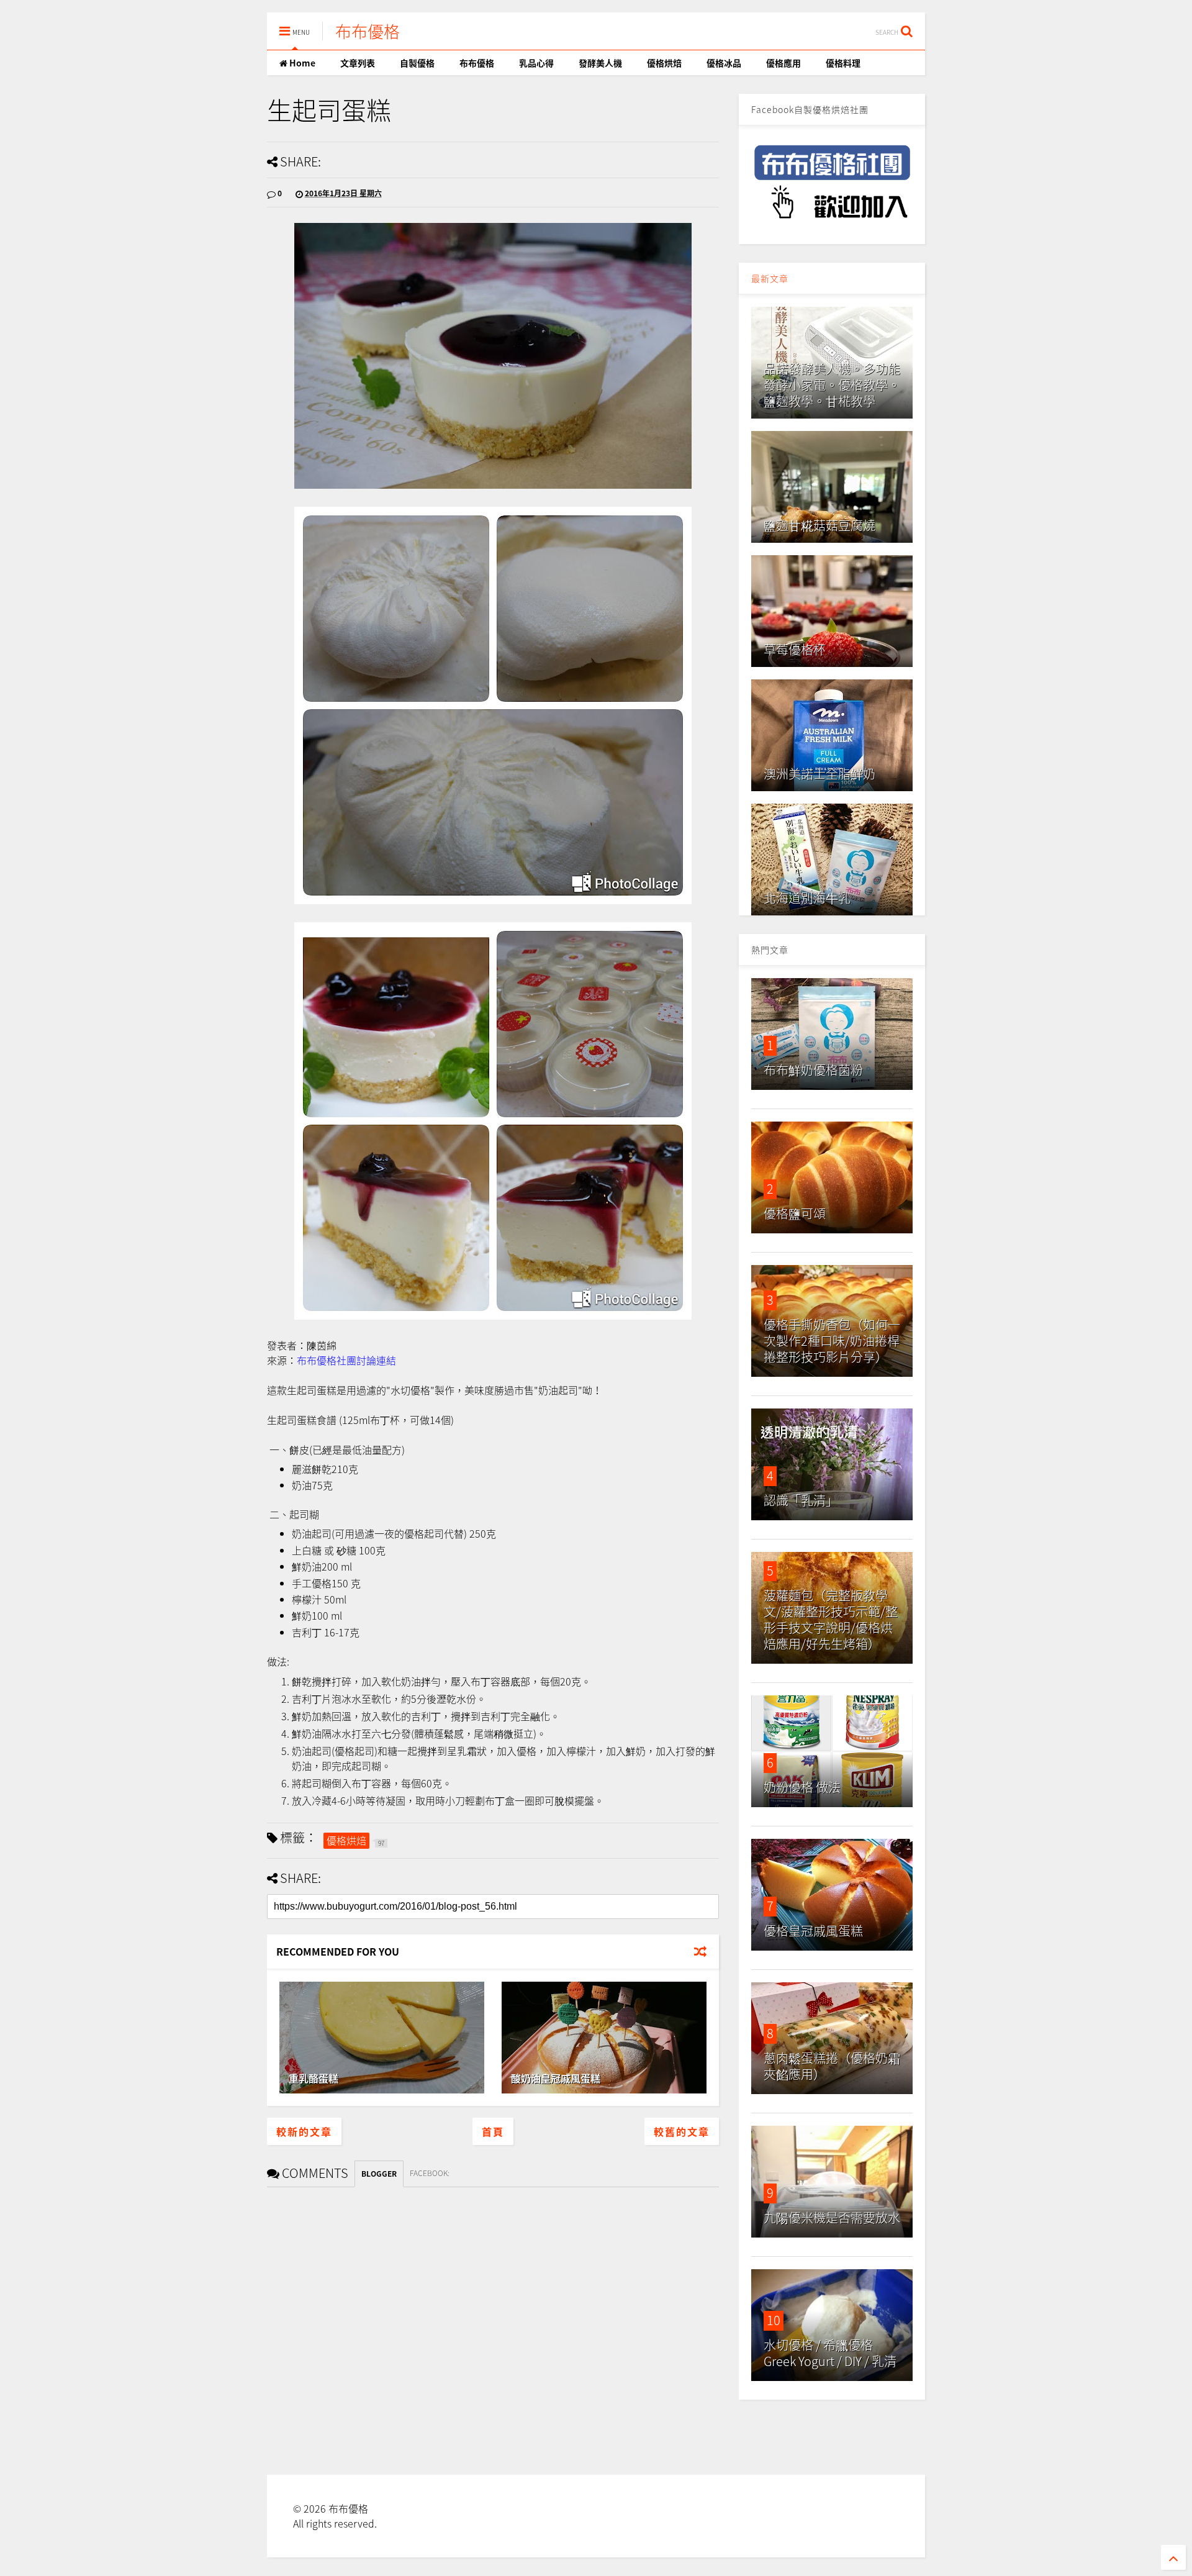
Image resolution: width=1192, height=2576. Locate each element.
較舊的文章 (682, 2131)
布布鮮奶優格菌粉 (813, 1070)
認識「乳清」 (801, 1500)
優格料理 (843, 63)
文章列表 (358, 63)
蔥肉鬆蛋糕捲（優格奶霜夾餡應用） (832, 2066)
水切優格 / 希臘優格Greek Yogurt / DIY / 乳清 (830, 2353)
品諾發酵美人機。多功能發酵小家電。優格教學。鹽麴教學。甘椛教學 (832, 385)
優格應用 (783, 63)
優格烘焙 (664, 63)
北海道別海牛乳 (807, 898)
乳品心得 (536, 63)
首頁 (493, 2131)
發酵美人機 (600, 63)
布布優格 (368, 31)
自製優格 (417, 63)
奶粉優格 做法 (802, 1787)
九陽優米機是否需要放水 (832, 2217)
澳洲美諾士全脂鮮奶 (819, 773)
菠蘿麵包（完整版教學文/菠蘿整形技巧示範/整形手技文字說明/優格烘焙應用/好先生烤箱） (831, 1619)
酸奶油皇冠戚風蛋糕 (556, 2078)
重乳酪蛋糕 (314, 2078)
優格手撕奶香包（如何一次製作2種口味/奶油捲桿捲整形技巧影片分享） (832, 1340)
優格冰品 (724, 63)
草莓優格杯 (795, 649)
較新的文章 (304, 2131)
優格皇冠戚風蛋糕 (813, 1930)
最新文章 (770, 278)
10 (774, 2320)
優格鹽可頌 (795, 1213)
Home (301, 63)
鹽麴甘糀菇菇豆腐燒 (819, 525)
